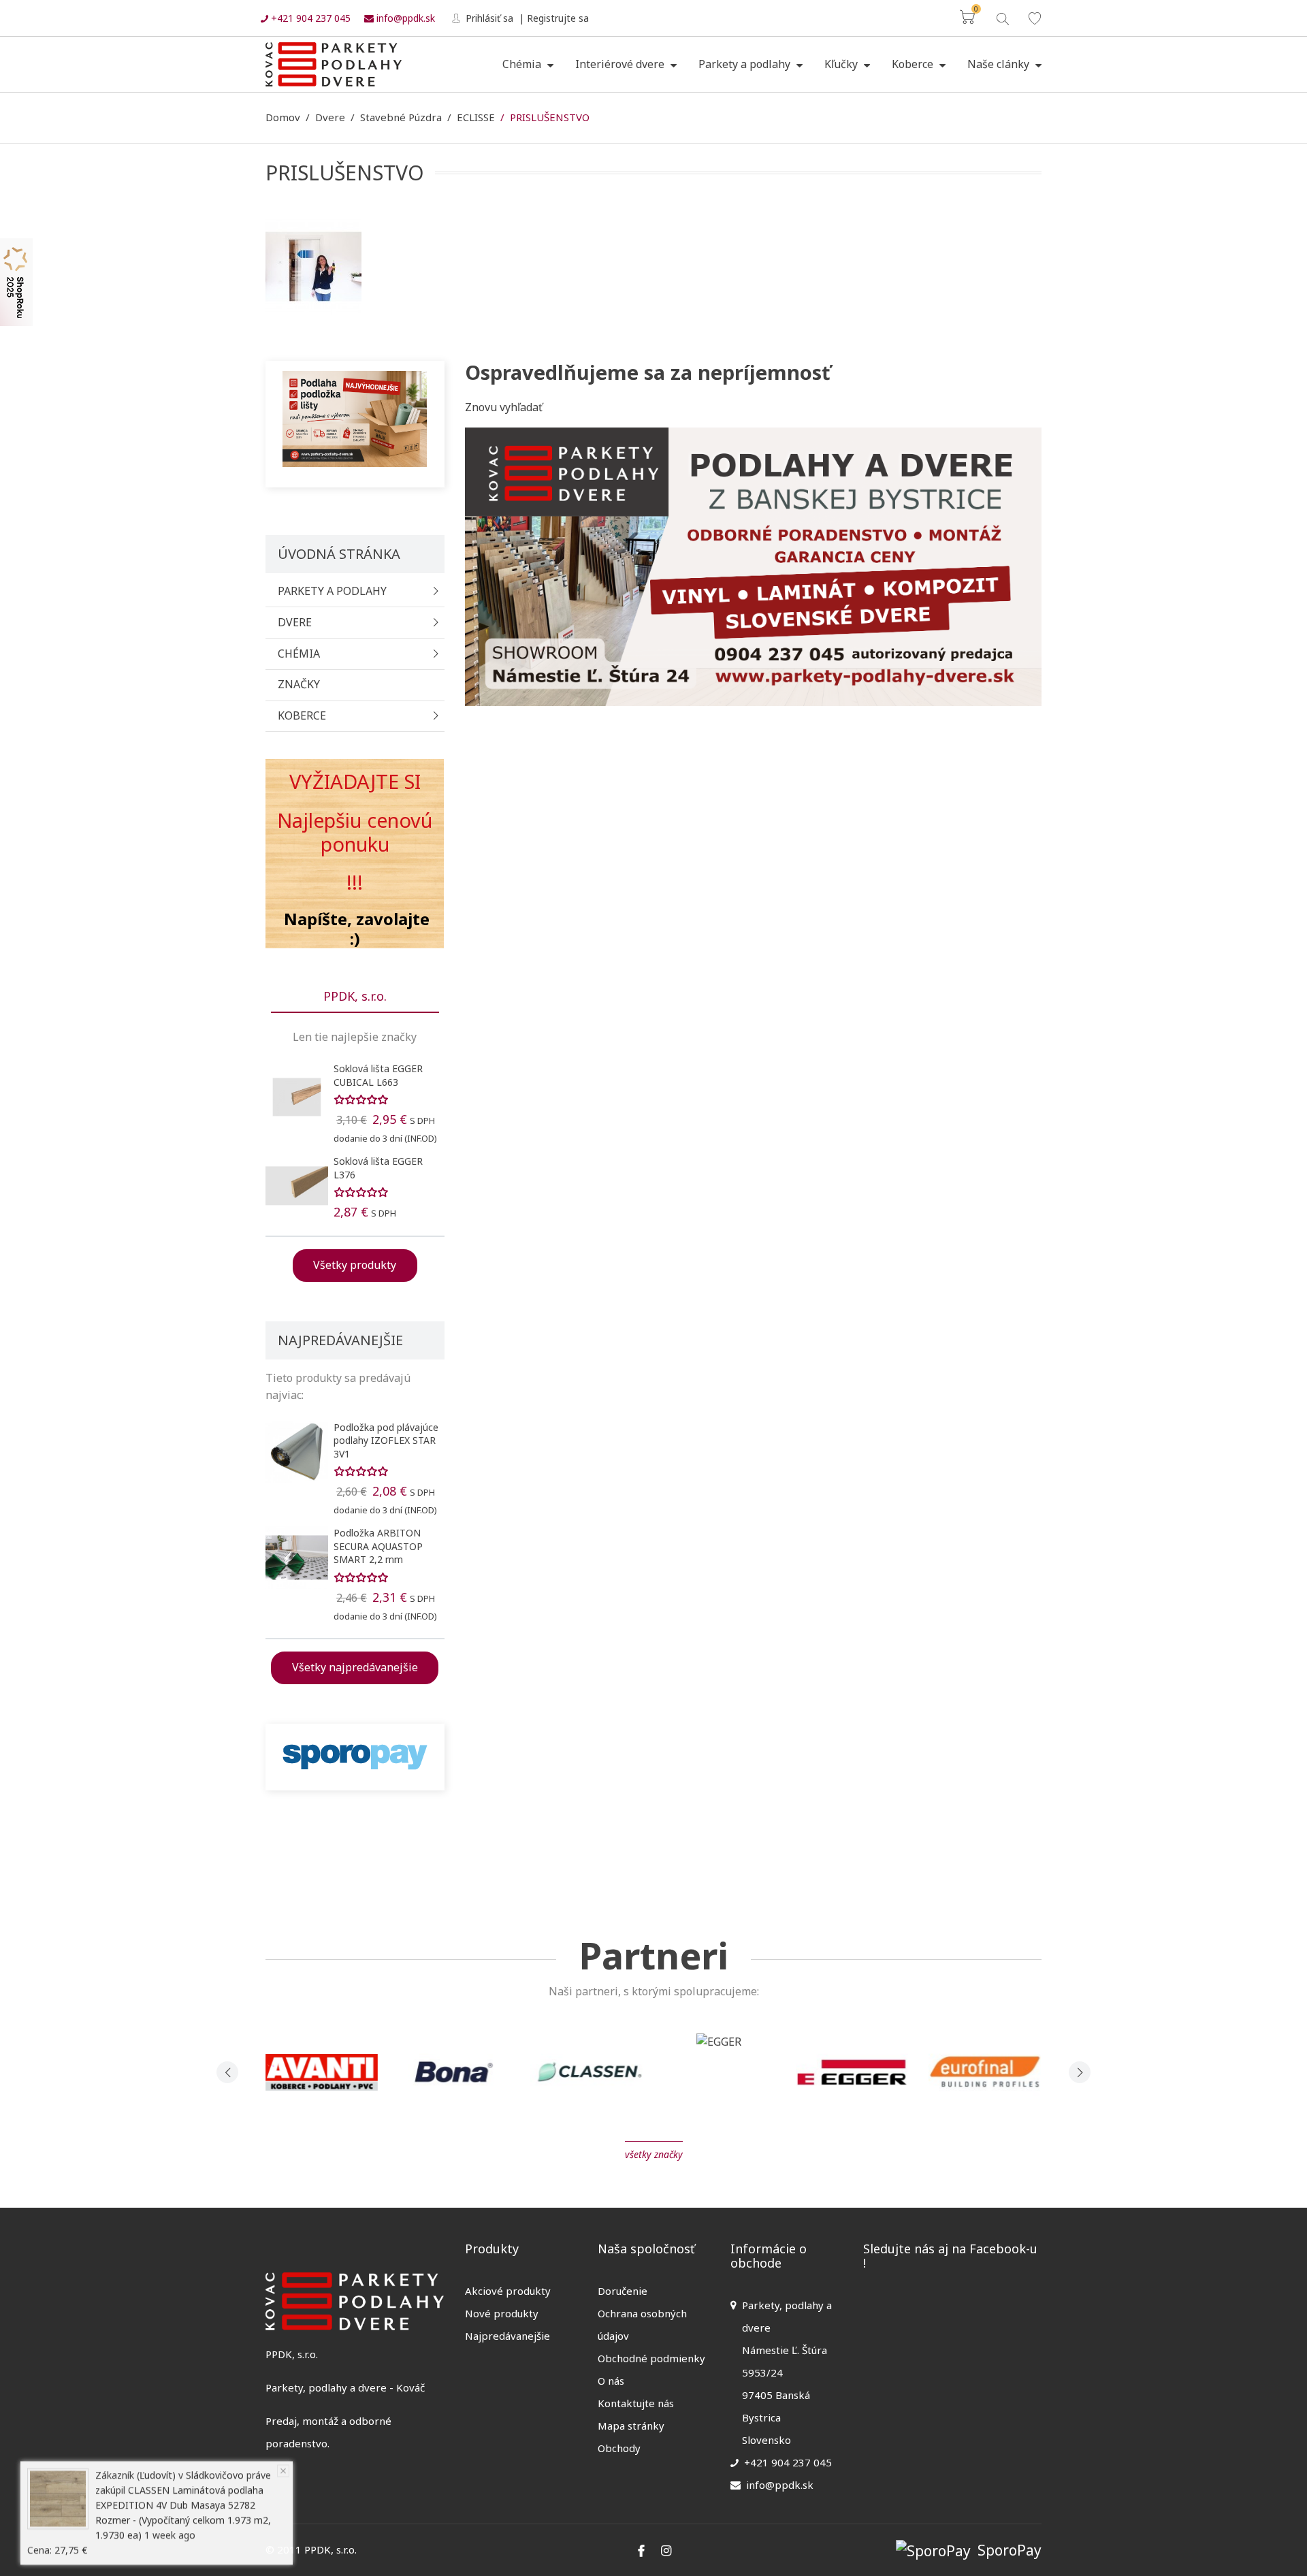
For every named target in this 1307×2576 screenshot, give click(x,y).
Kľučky (842, 64)
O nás (611, 2381)
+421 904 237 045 (309, 18)
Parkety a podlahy (746, 64)
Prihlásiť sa (488, 18)
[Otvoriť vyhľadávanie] (1002, 17)
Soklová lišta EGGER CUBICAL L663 (378, 1075)
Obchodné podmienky (651, 2358)
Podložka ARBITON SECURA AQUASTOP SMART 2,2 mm (378, 1546)
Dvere (295, 622)
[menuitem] (528, 65)
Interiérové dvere (621, 64)
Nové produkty (502, 2313)
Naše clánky (1000, 64)
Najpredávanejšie (507, 2336)
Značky (299, 684)
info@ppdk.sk (404, 18)
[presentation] (227, 2072)
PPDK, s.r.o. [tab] (355, 996)
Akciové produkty (508, 2291)
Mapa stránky (631, 2426)
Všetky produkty (355, 1265)
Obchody (619, 2448)
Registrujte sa (558, 18)
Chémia (523, 64)
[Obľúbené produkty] (1035, 18)
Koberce (914, 64)
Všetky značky (654, 2154)
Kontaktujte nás (636, 2403)
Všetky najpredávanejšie (355, 1667)
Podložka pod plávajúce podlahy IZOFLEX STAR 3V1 (386, 1440)
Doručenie (623, 2291)
